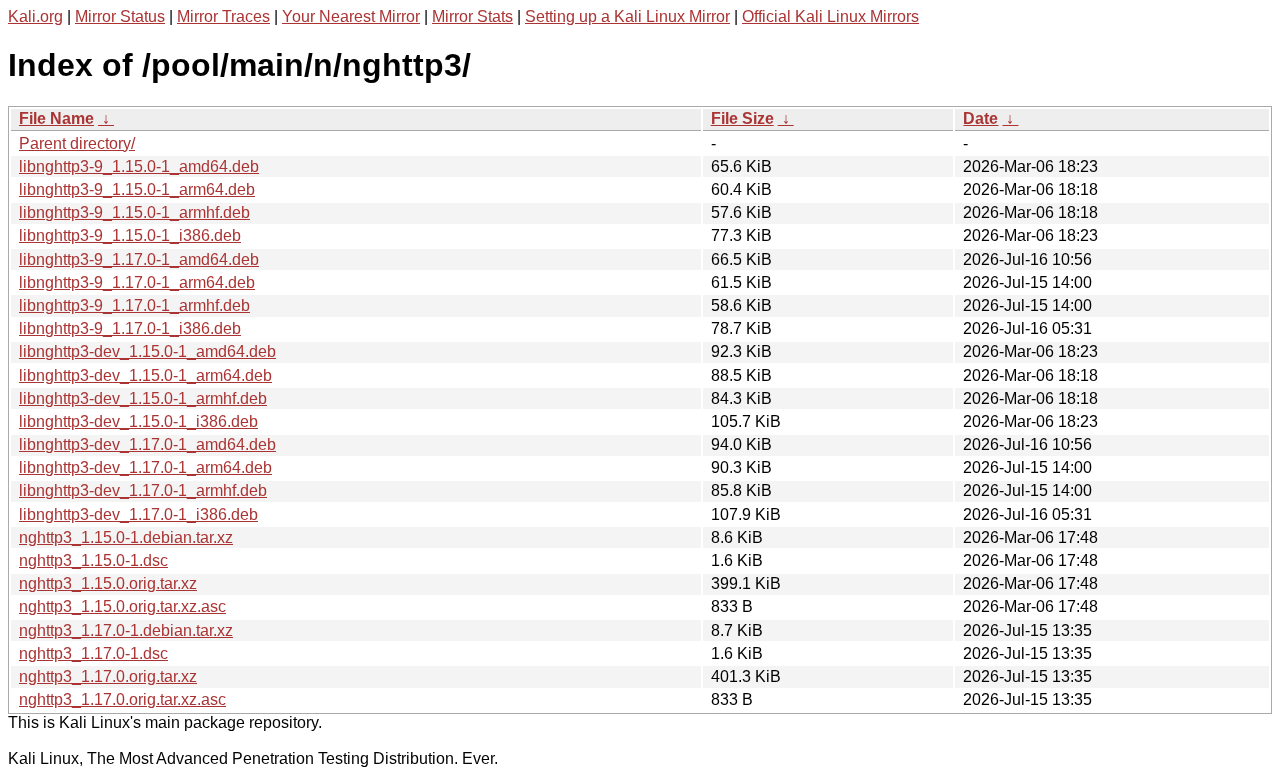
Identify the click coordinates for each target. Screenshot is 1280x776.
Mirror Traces (223, 16)
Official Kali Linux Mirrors (830, 16)
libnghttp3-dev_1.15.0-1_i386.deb (138, 421)
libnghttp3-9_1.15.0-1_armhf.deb (134, 212)
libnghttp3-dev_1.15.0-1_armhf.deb (143, 398)
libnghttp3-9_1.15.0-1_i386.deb (130, 235)
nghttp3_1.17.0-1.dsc (93, 653)
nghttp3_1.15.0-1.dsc (93, 560)
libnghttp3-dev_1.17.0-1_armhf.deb (143, 490)
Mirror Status (120, 16)
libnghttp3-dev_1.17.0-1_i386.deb (138, 514)
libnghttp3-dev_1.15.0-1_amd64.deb (147, 351)
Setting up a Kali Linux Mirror (627, 16)
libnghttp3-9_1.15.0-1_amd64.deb (139, 166)
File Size (742, 118)
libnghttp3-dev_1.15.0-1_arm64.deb (145, 375)
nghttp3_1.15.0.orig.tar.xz (108, 583)
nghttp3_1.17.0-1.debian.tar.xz (126, 630)
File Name (56, 118)
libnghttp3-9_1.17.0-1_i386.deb (130, 328)
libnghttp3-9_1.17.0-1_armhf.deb (134, 305)
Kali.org (35, 16)
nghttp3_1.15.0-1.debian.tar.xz (126, 537)
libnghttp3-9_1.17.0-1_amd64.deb (139, 259)
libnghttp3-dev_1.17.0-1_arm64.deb (145, 467)
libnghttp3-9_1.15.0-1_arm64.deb (137, 189)
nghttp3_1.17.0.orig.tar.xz (108, 676)
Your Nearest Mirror (351, 16)
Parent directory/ (77, 143)
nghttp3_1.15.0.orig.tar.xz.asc (122, 606)
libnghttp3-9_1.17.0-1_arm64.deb (137, 282)
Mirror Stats (472, 16)
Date (980, 118)
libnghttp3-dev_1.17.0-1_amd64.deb (147, 444)
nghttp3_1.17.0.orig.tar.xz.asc (122, 699)
